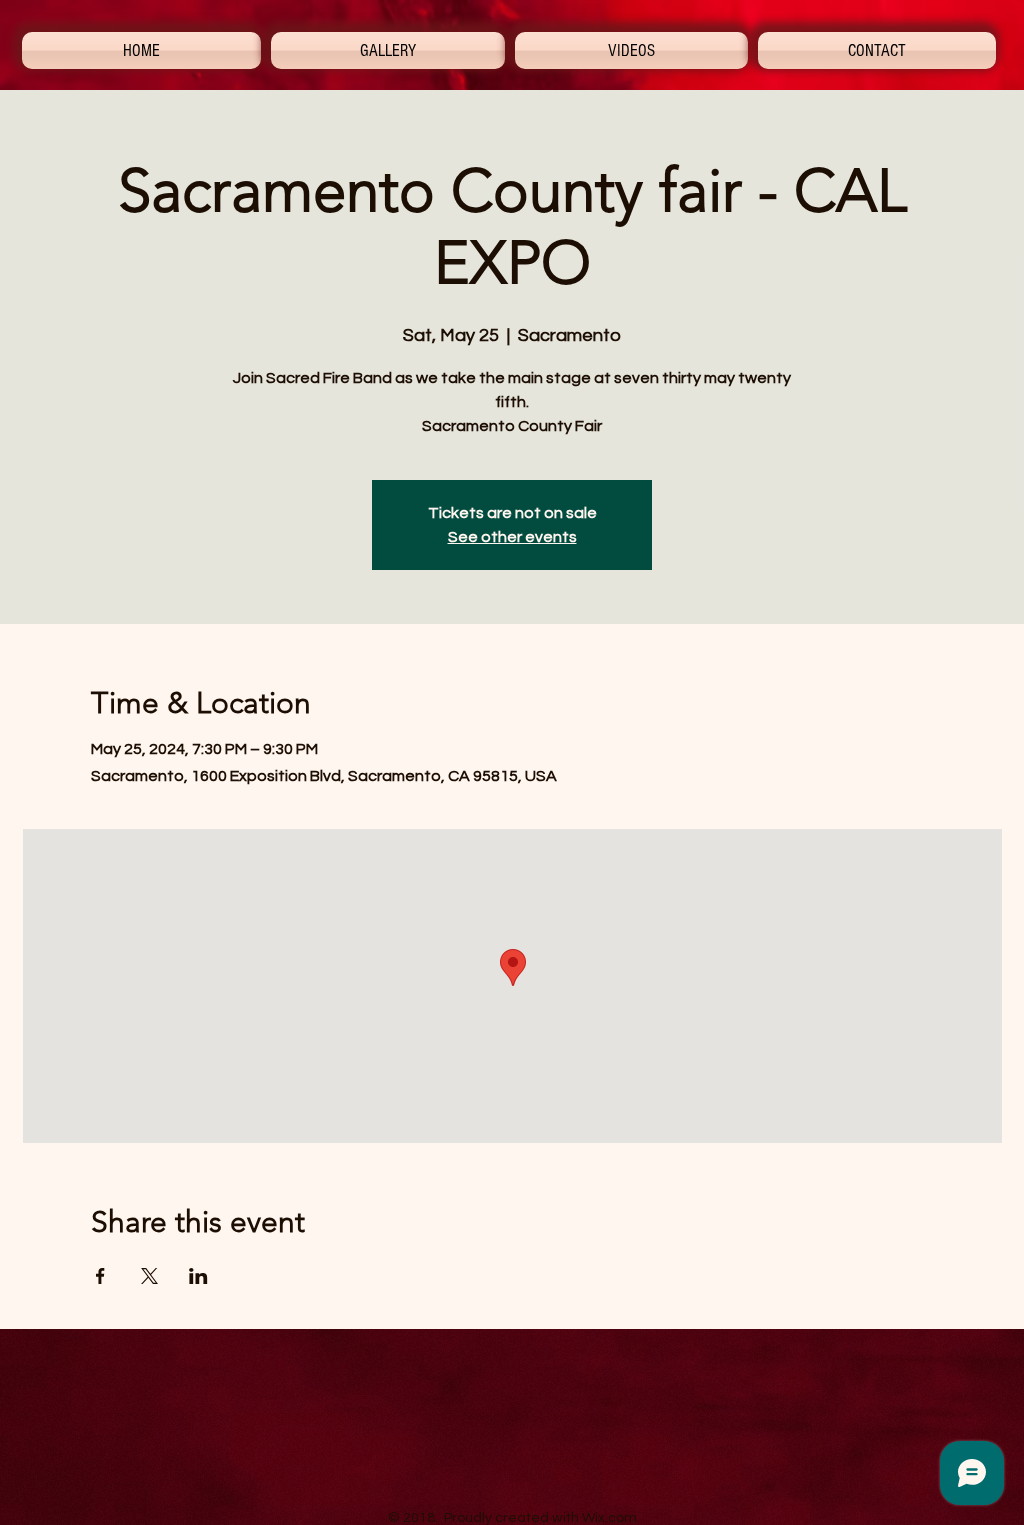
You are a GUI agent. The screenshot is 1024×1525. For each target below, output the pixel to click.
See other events (512, 537)
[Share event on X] (149, 1276)
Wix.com (609, 1518)
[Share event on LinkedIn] (198, 1276)
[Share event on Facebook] (100, 1276)
